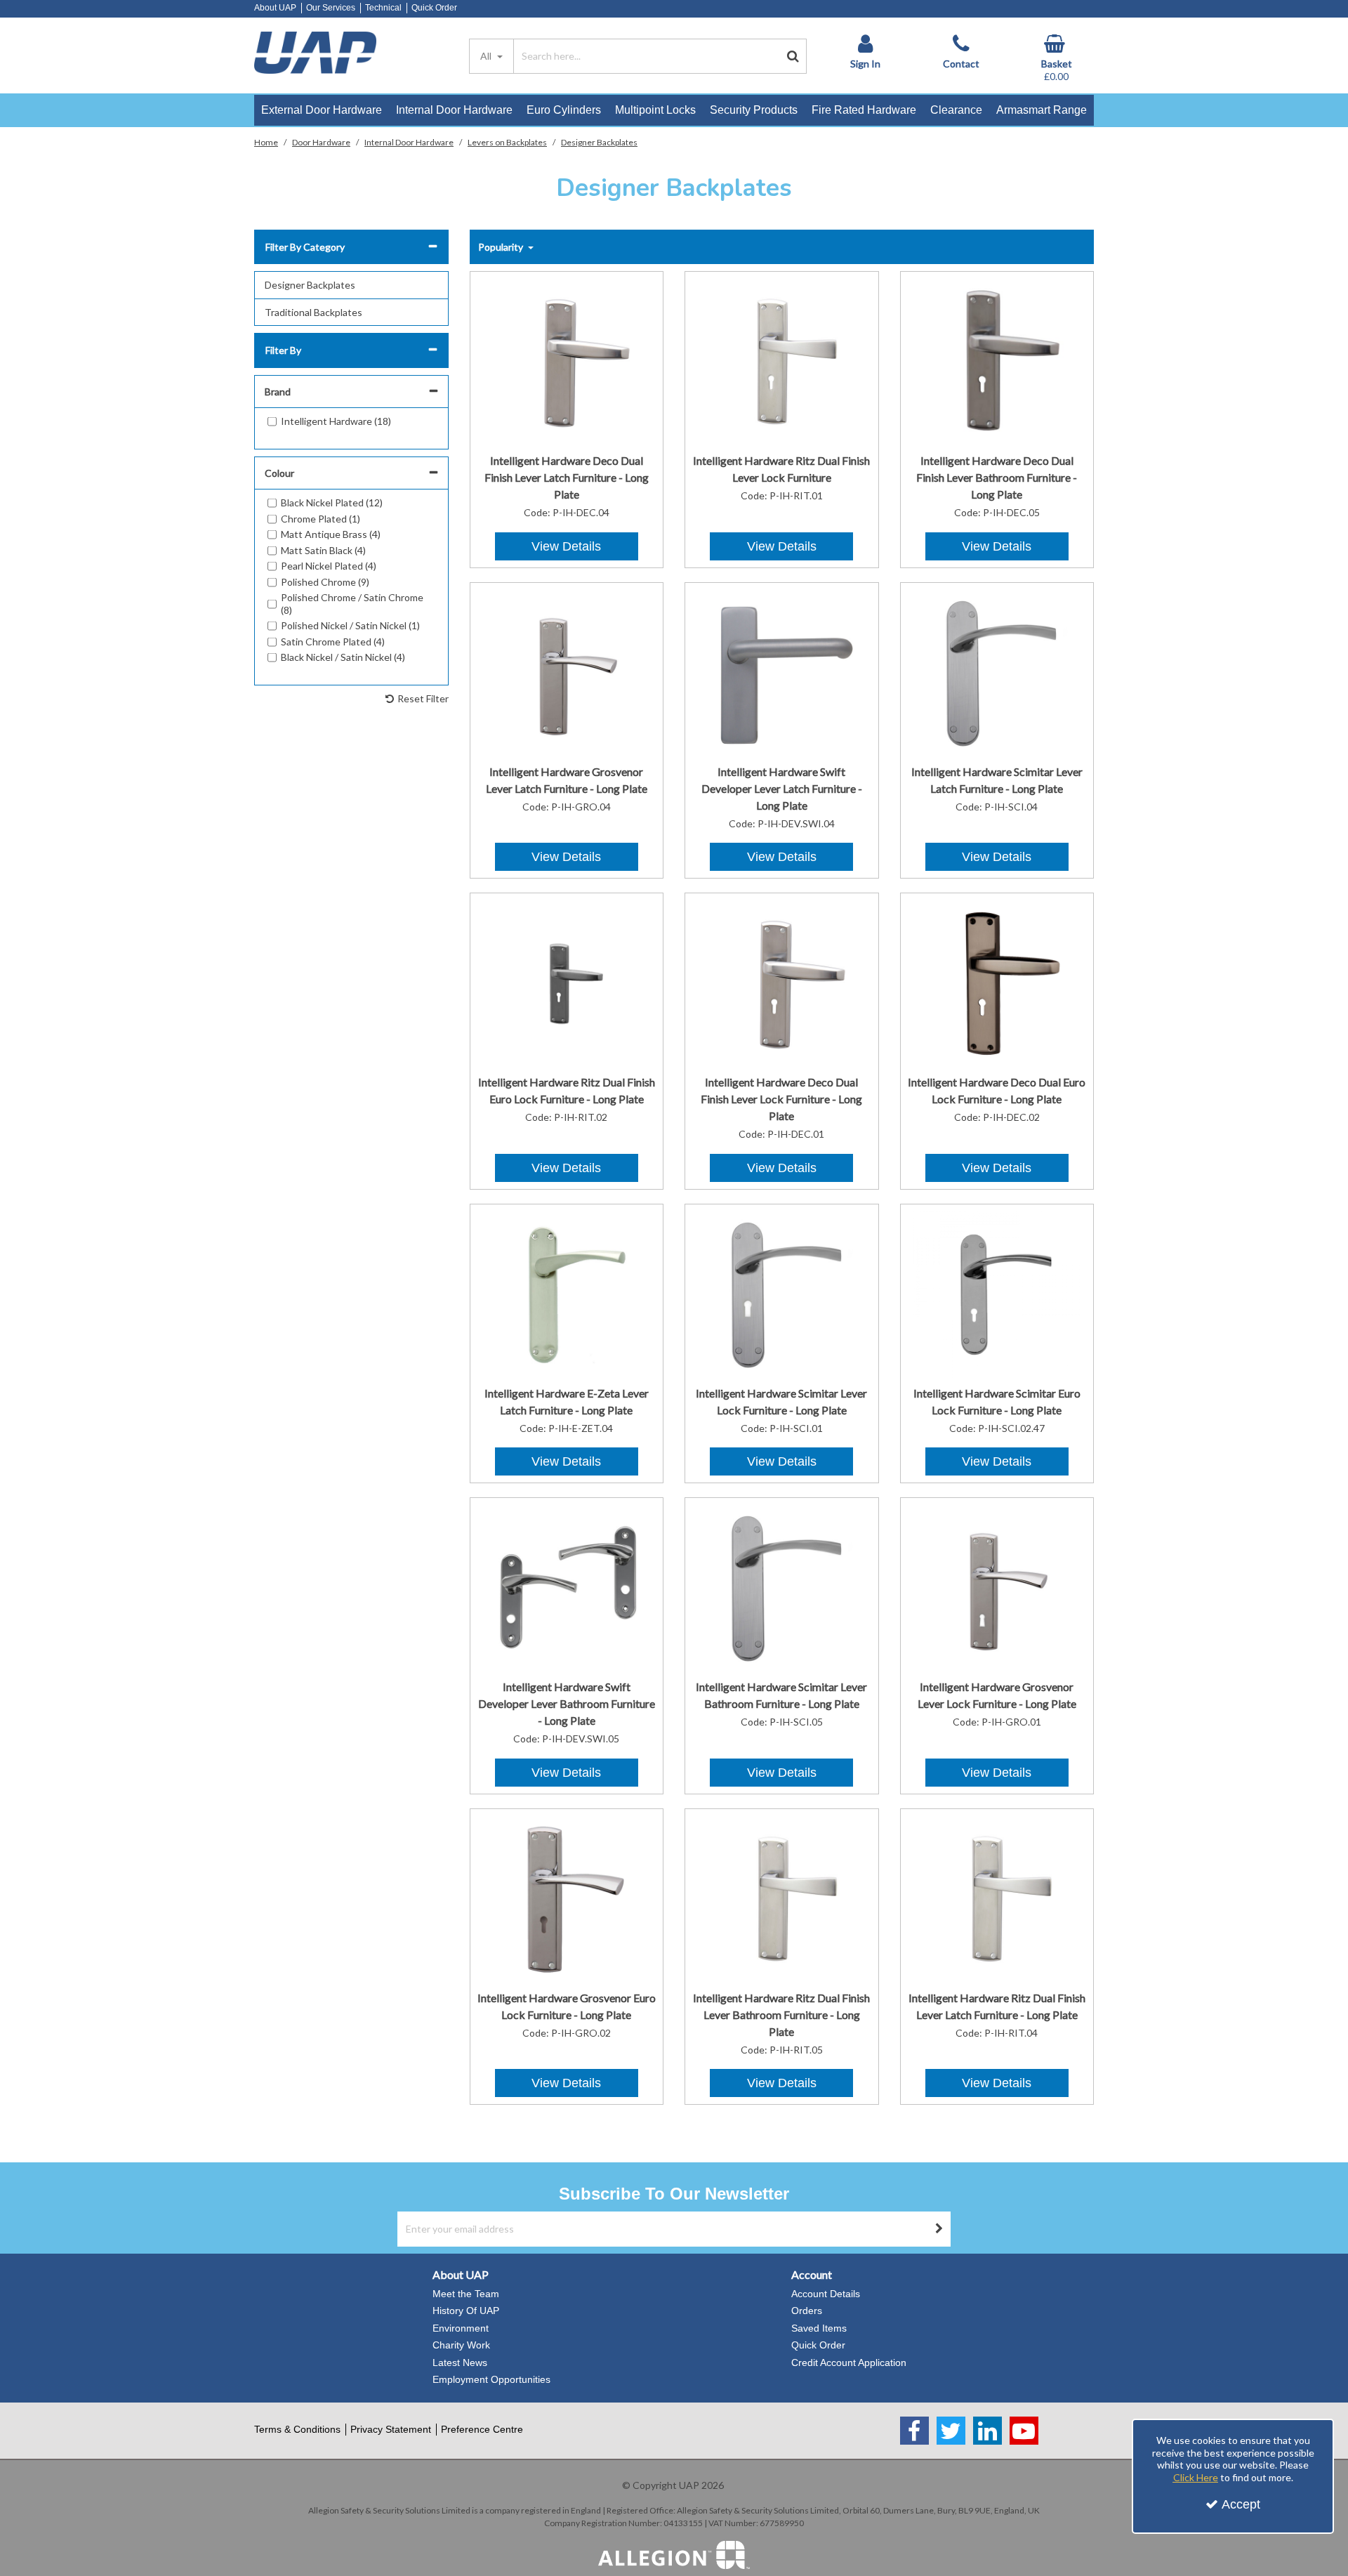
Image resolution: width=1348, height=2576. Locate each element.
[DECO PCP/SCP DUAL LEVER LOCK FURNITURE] (782, 983)
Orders (807, 2311)
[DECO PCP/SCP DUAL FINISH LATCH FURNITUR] (566, 361)
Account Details (826, 2294)
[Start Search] (793, 56)
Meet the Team (466, 2294)
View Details (566, 546)
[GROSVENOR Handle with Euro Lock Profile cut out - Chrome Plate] (566, 1898)
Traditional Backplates (313, 312)
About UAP (275, 8)
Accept (1241, 2504)
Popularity (502, 247)
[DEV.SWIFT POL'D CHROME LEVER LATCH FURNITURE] (782, 672)
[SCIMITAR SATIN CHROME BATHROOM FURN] (782, 1588)
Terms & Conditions (297, 2429)
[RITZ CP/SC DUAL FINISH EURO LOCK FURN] (566, 983)
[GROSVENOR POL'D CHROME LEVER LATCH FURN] (566, 672)
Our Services (331, 8)
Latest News (460, 2363)
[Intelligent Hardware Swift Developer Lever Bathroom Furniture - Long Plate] (566, 1588)
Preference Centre (482, 2429)
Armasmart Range (1042, 110)
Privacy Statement (391, 2429)
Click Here (1196, 2477)
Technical (383, 8)
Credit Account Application (849, 2363)
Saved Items (819, 2328)
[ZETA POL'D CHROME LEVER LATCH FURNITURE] (566, 1293)
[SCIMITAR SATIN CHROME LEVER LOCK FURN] (782, 1293)
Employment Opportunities (491, 2379)
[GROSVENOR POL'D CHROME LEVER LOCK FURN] (997, 1588)
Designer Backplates (310, 285)
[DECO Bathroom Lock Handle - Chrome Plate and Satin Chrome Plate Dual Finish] (997, 361)
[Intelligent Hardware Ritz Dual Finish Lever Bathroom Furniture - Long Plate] (782, 1898)
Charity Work (461, 2345)
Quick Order (434, 8)
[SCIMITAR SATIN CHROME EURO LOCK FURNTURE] (997, 1293)
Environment (461, 2328)
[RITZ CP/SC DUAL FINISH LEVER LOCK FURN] (782, 361)
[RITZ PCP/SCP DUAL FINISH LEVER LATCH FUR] (997, 1898)
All (487, 56)
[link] (914, 2431)
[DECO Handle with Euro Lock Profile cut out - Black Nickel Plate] (997, 983)
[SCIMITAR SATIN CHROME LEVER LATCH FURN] (997, 672)
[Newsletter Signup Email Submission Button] (939, 2229)
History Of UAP (466, 2311)
